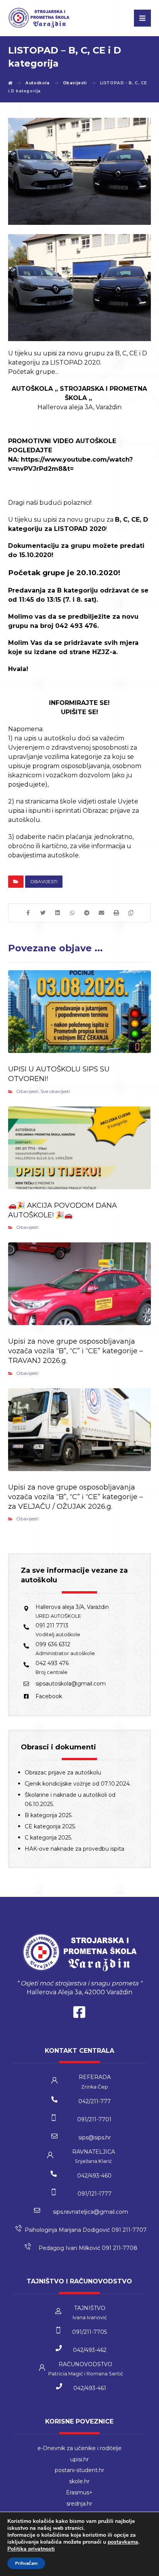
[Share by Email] (101, 913)
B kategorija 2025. (49, 1815)
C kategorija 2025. (48, 1838)
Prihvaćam (26, 2563)
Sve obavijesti (55, 1091)
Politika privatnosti (31, 2549)
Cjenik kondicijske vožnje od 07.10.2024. (78, 1784)
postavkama (123, 2542)
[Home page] (10, 83)
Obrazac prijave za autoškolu (63, 1773)
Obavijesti (44, 881)
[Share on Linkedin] (58, 913)
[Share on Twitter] (43, 913)
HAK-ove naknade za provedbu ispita (74, 1849)
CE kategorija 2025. (50, 1826)
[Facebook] (79, 2014)
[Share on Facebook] (28, 913)
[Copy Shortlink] (131, 913)
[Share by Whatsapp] (72, 913)
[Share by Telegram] (87, 913)
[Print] (116, 913)
